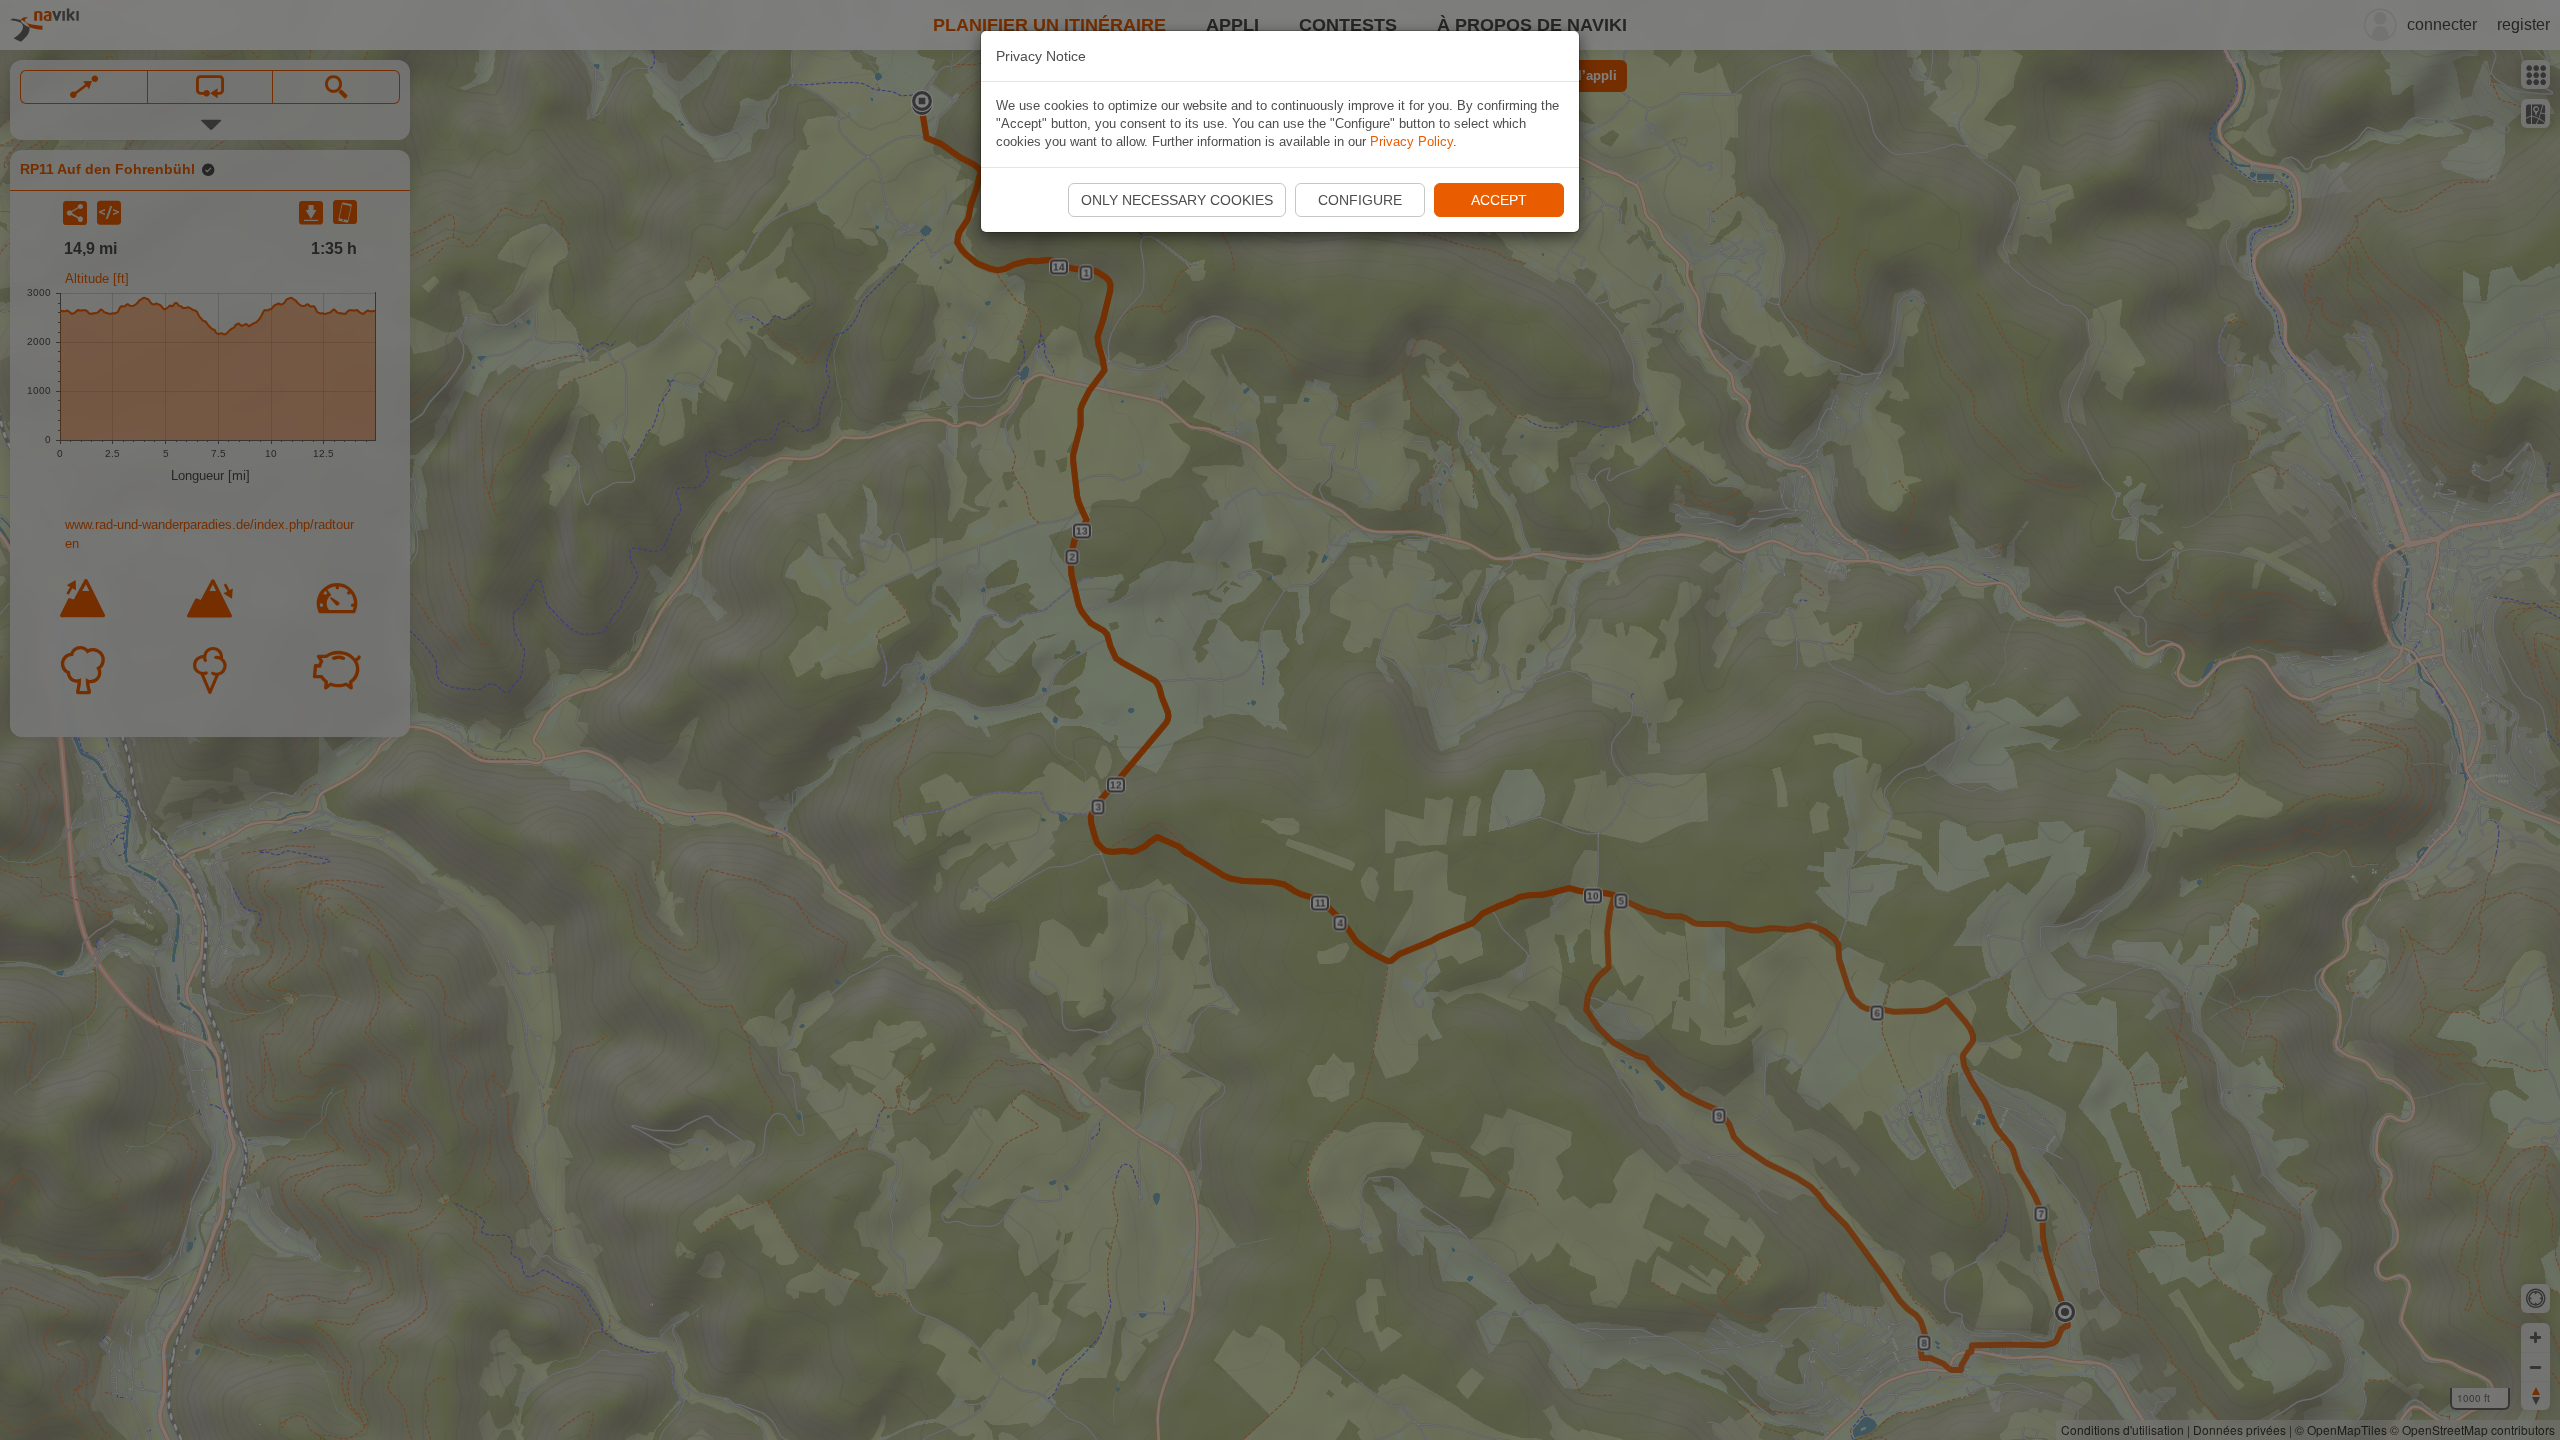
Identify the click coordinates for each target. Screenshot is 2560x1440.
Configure (1360, 200)
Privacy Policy (1411, 141)
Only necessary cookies (1177, 200)
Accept (1499, 200)
